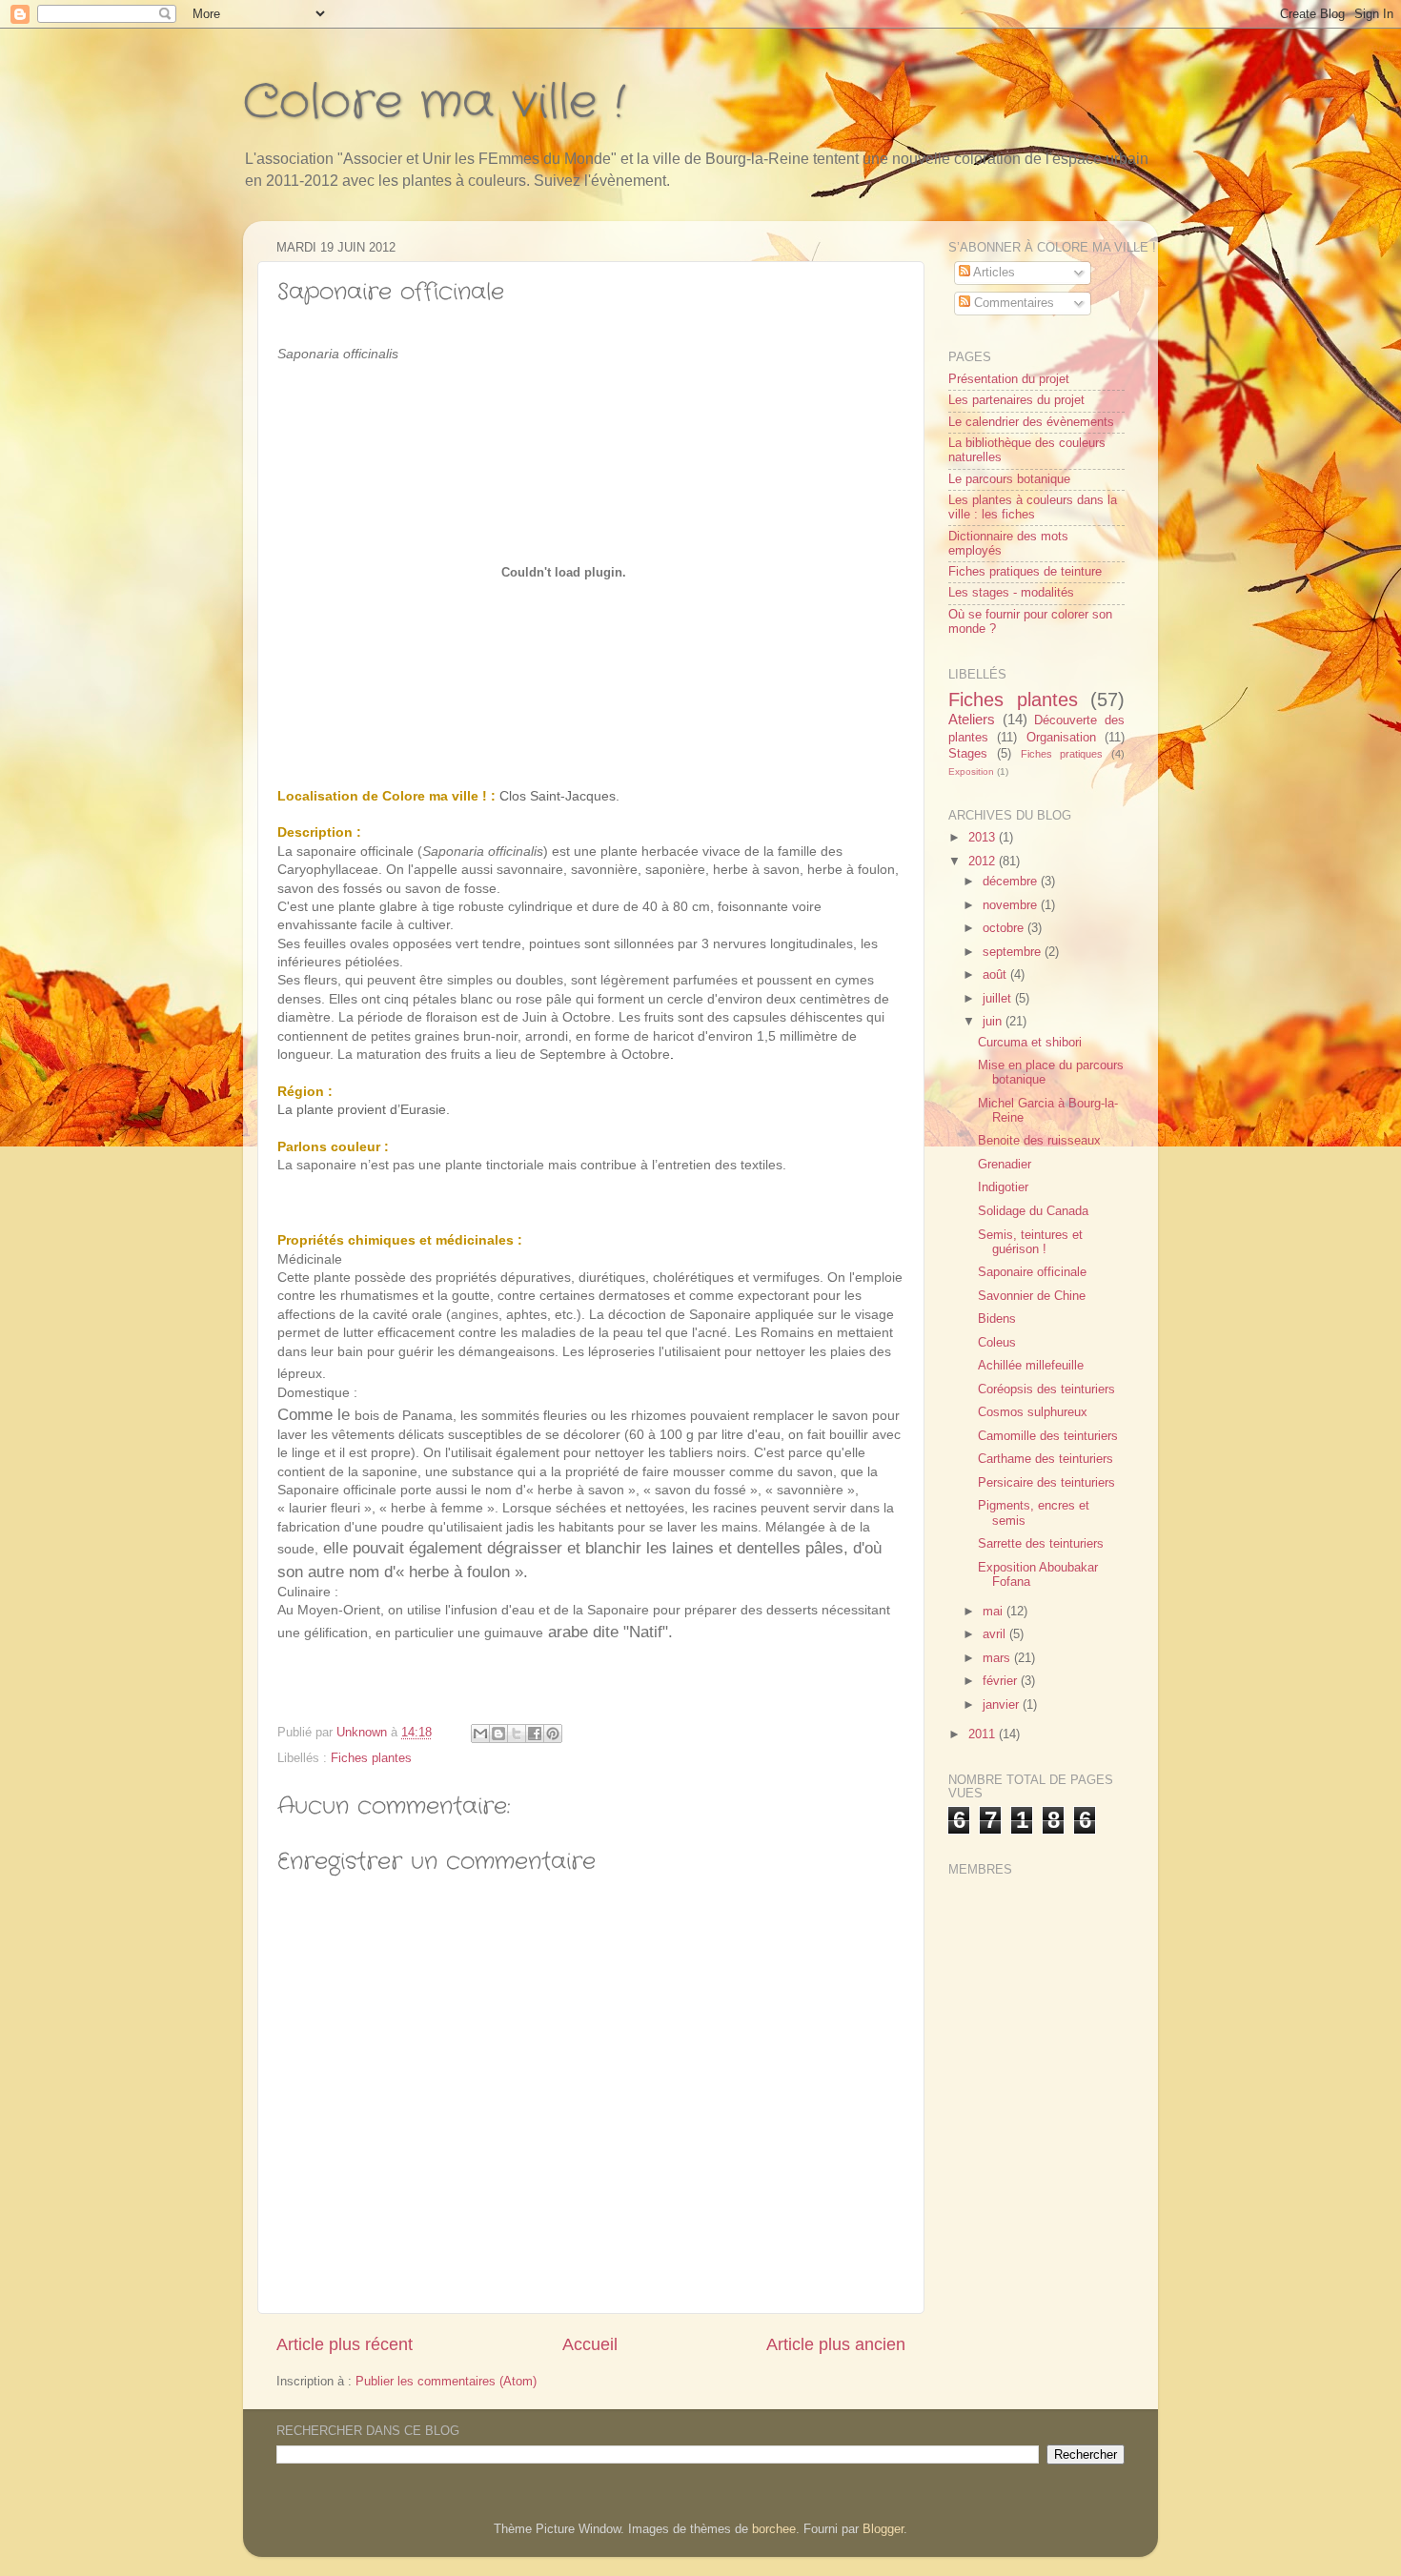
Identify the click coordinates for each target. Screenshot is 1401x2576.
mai (995, 1612)
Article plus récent (345, 2344)
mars (998, 1658)
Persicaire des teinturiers (1046, 1483)
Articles (993, 273)
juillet (999, 999)
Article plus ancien (836, 2344)
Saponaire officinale (1032, 1272)
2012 (984, 862)
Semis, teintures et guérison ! (1030, 1242)
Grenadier (1005, 1165)
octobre (1005, 928)
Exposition (971, 771)
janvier (1003, 1705)
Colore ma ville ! (434, 103)
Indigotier (1003, 1187)
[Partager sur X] (517, 1734)
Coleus (997, 1343)
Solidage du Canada (1033, 1211)
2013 (984, 838)
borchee (774, 2529)
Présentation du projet (1009, 379)
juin (994, 1022)
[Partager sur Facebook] (535, 1734)
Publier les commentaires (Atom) (446, 2382)
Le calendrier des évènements (1031, 422)
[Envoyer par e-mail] (480, 1734)
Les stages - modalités (1011, 593)
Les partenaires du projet (1016, 400)
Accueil (590, 2344)
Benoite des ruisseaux (1039, 1141)
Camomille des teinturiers (1048, 1436)
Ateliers (972, 719)
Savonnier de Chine (1032, 1296)
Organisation (1061, 738)
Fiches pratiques (1062, 754)
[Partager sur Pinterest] (553, 1734)
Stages (968, 754)
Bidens (997, 1319)
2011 (984, 1734)
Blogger (883, 2529)
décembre (1012, 882)
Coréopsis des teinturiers (1046, 1389)
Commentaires (1012, 303)
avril (996, 1634)
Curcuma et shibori (1030, 1043)
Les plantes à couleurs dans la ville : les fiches (1033, 507)
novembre (1012, 905)
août (996, 975)
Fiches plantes (371, 1758)
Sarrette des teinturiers (1041, 1544)
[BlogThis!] (498, 1734)
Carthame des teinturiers (1046, 1459)
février (1002, 1681)
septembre (1014, 952)
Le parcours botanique (1009, 479)
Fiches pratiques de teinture (1025, 572)
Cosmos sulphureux (1033, 1412)
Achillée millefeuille (1031, 1366)
